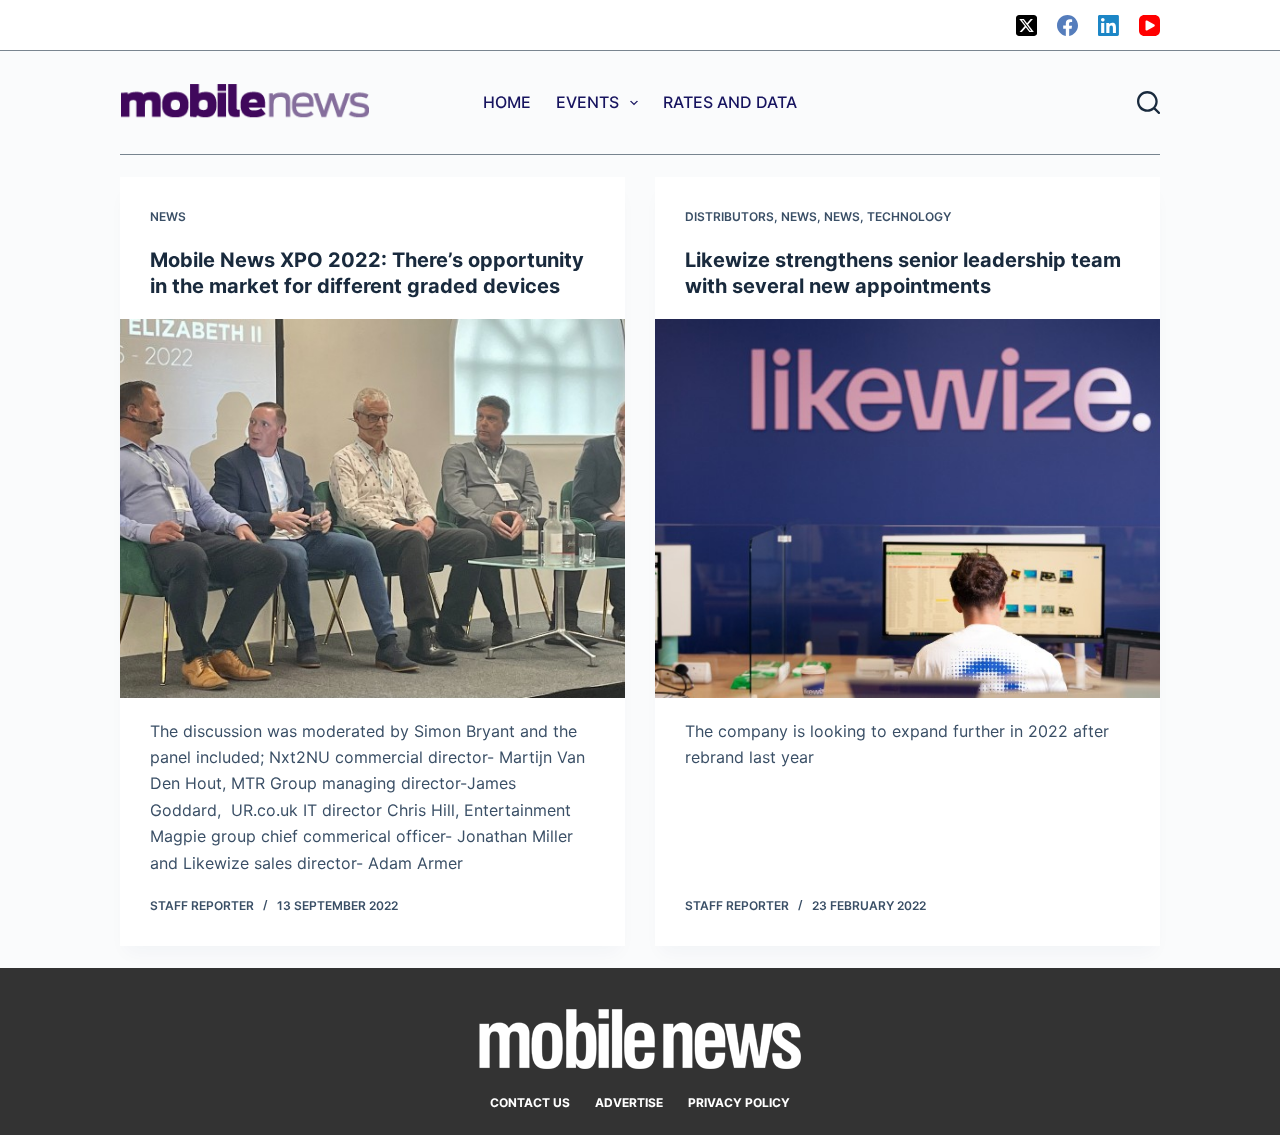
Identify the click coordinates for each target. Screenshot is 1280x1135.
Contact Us (530, 1102)
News (168, 216)
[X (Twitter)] (1026, 25)
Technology (909, 216)
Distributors (729, 216)
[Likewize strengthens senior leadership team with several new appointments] (907, 508)
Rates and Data (730, 102)
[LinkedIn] (1108, 25)
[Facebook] (1067, 25)
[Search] (1148, 102)
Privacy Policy (739, 1102)
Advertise (629, 1102)
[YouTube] (1149, 25)
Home (507, 102)
